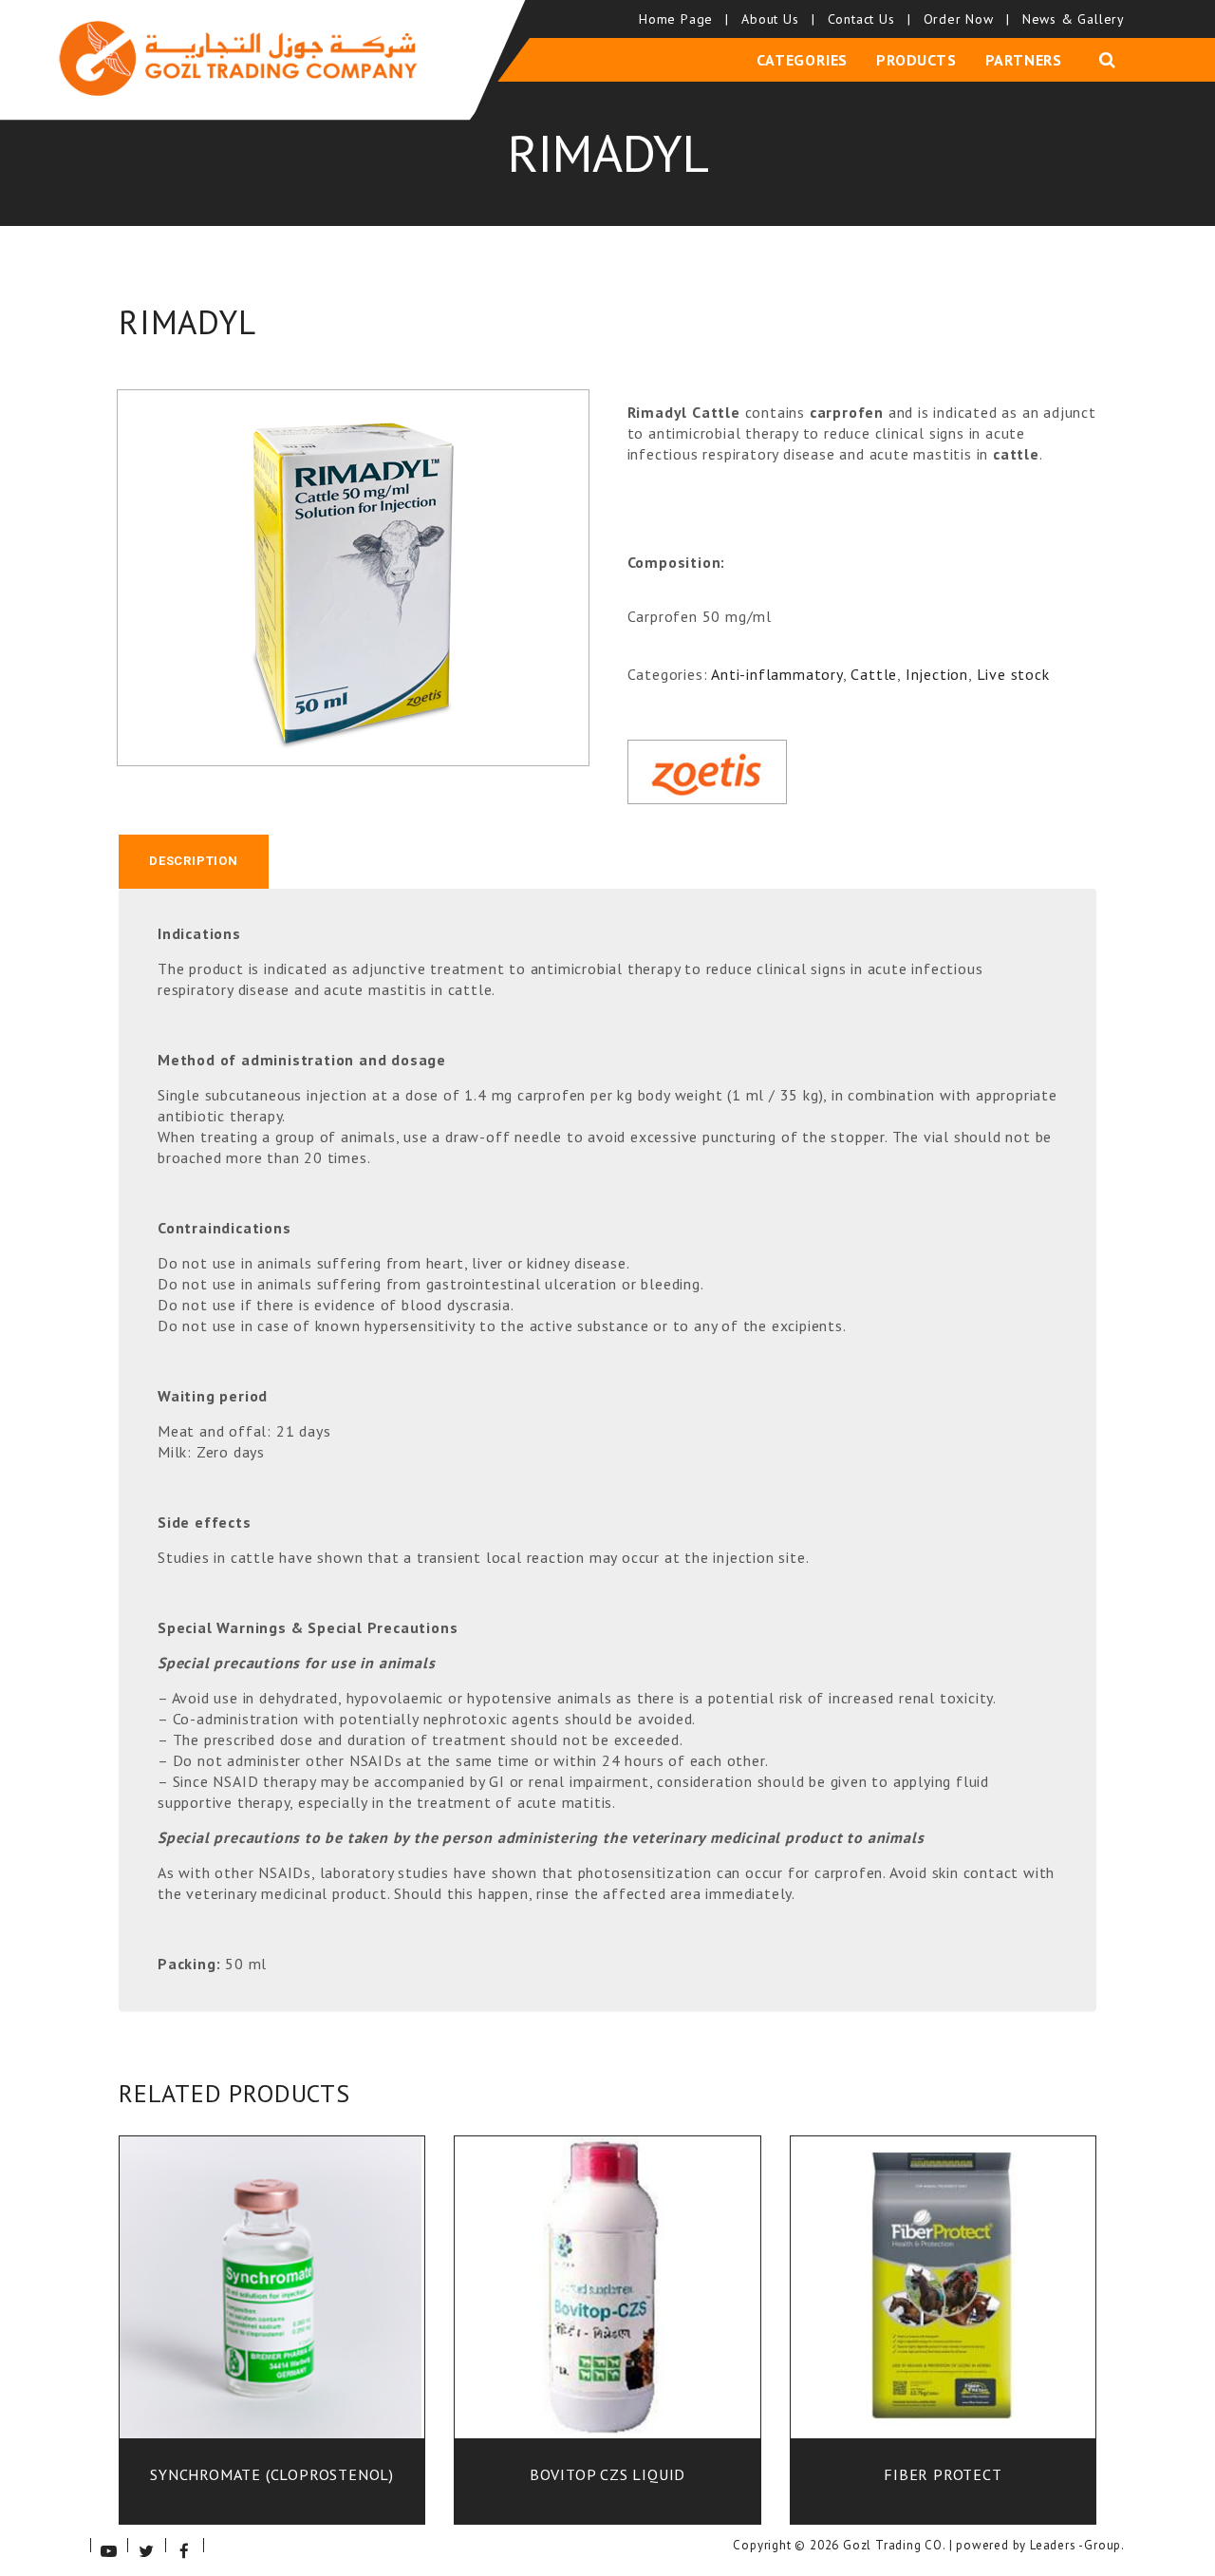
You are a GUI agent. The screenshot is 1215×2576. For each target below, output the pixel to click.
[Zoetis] (707, 772)
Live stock (1013, 674)
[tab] (194, 861)
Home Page (683, 19)
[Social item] (109, 2545)
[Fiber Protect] (943, 2302)
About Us (777, 19)
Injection (937, 674)
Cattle (874, 674)
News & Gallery (1074, 19)
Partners (1024, 60)
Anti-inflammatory (777, 674)
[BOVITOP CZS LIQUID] (607, 2302)
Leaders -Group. (1077, 2545)
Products (916, 60)
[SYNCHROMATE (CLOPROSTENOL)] (272, 2302)
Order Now (966, 19)
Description (194, 861)
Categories (802, 60)
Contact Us (869, 19)
